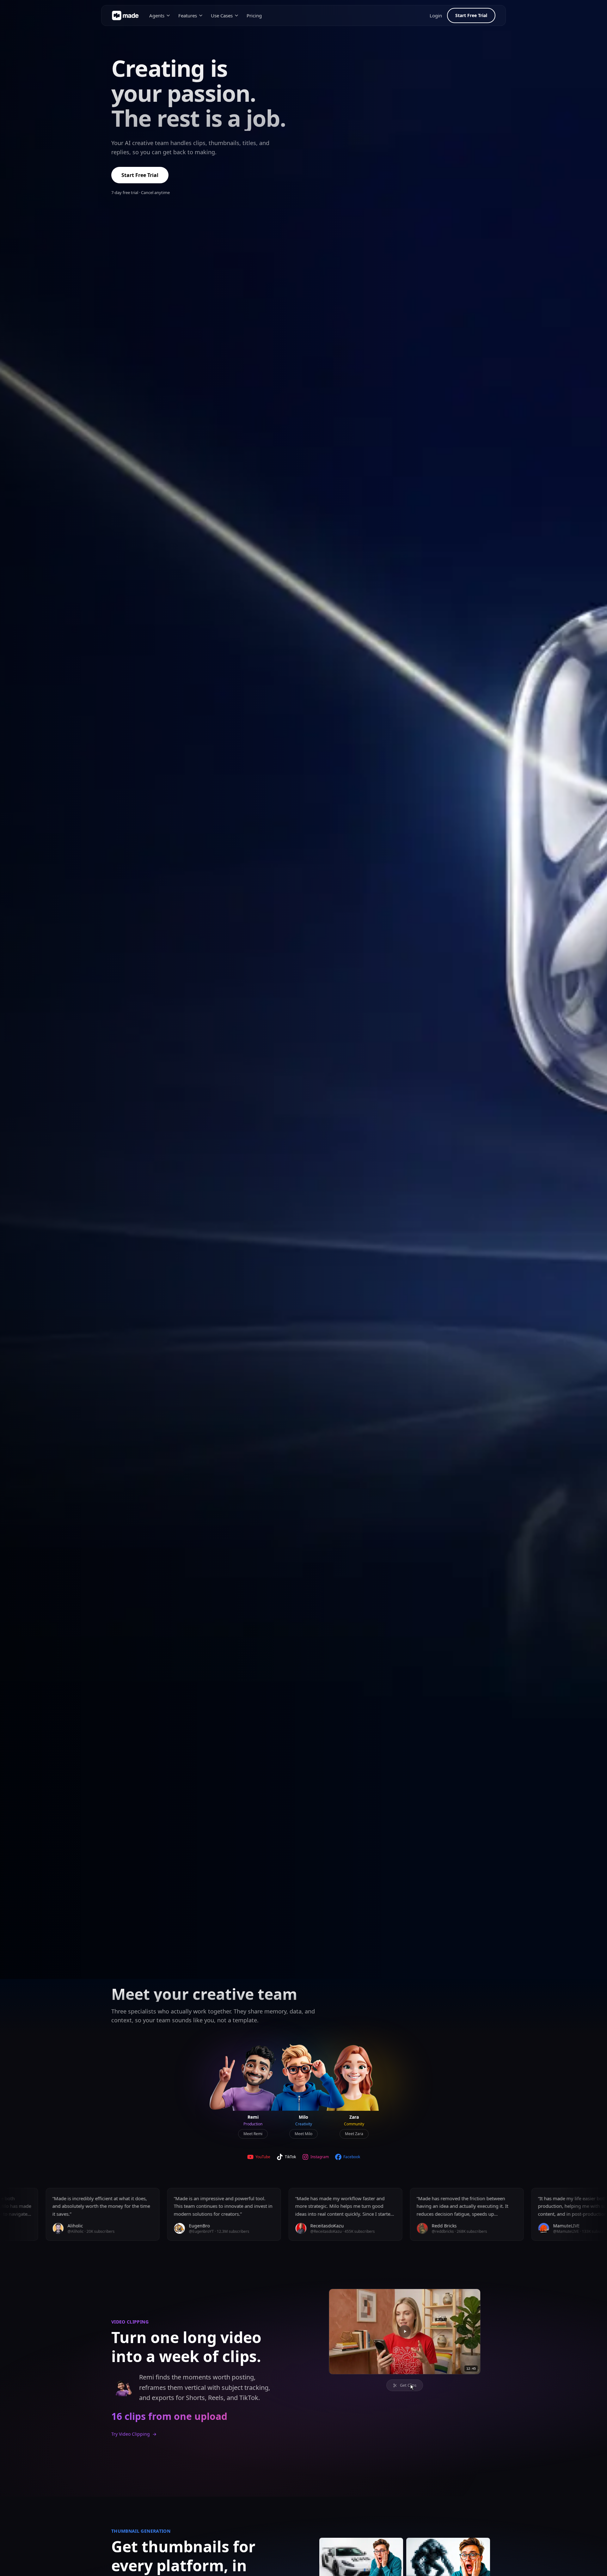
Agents (157, 15)
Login (436, 15)
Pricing (254, 15)
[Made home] (125, 15)
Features (188, 15)
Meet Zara (354, 2134)
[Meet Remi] (253, 2079)
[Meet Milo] (303, 2079)
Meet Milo (303, 2134)
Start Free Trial (471, 15)
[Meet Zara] (354, 2079)
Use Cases (222, 15)
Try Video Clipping (134, 2434)
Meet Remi (253, 2134)
